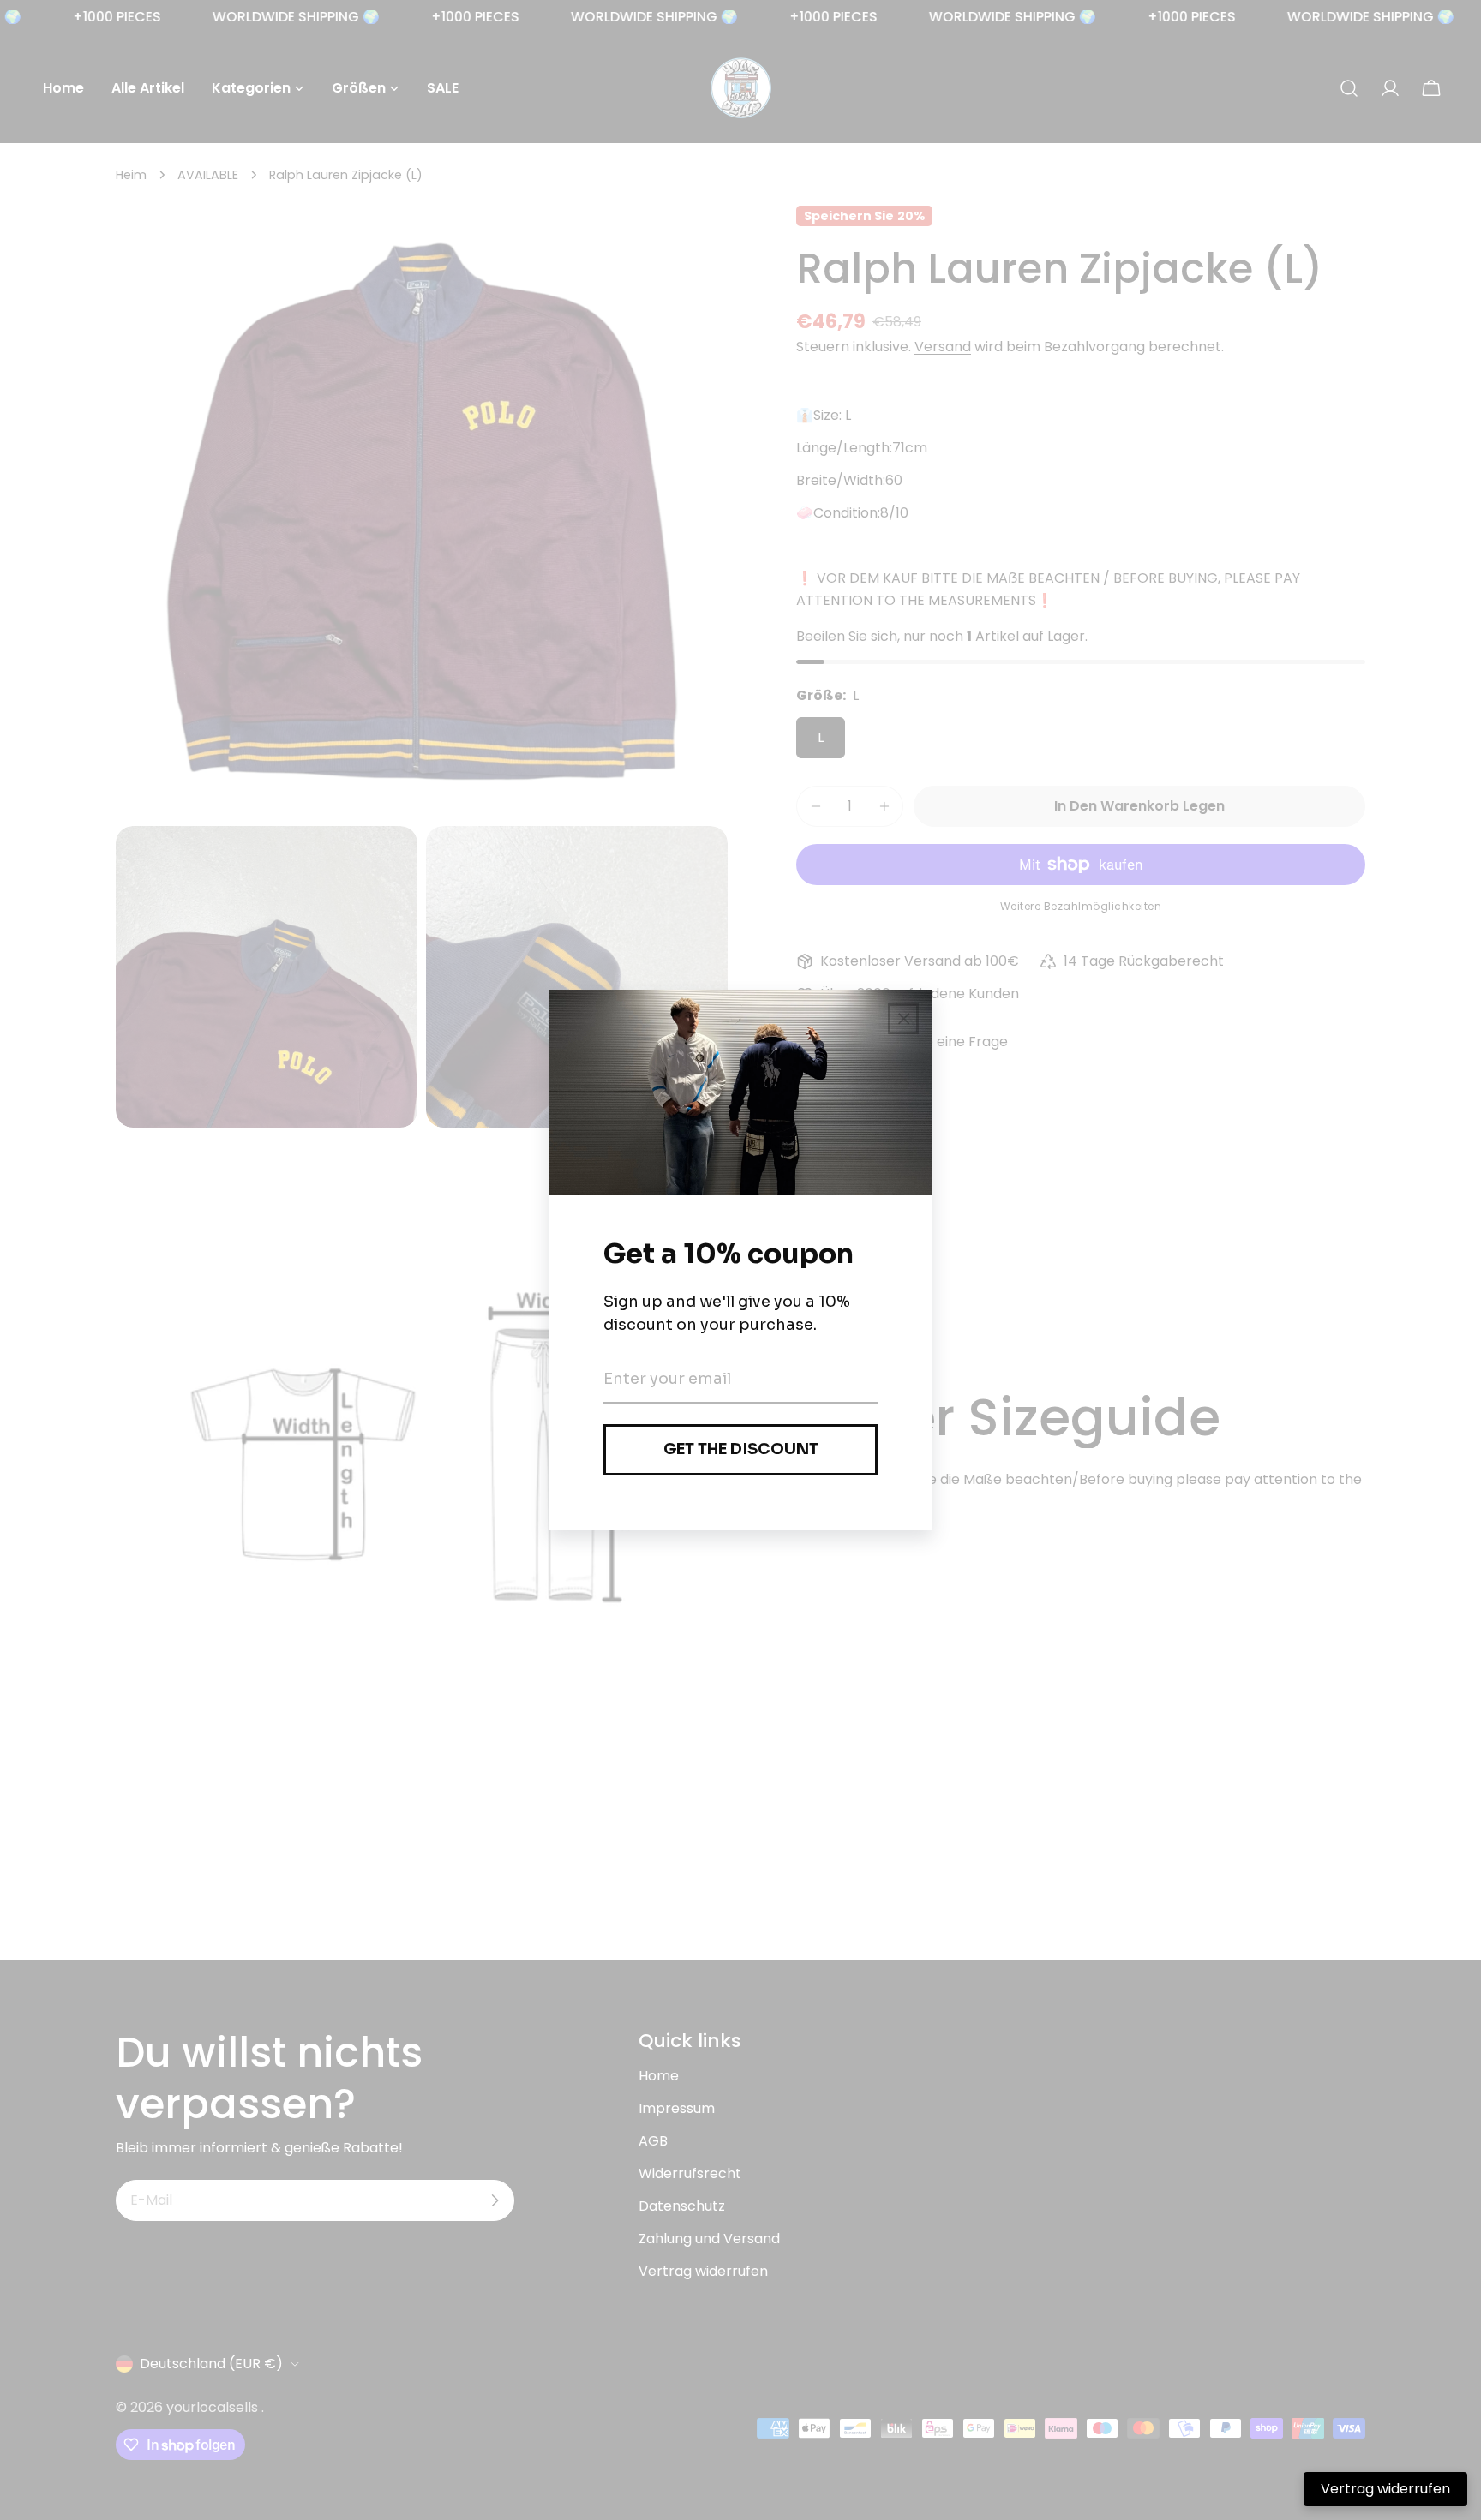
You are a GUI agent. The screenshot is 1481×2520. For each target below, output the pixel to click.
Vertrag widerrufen (1385, 2489)
